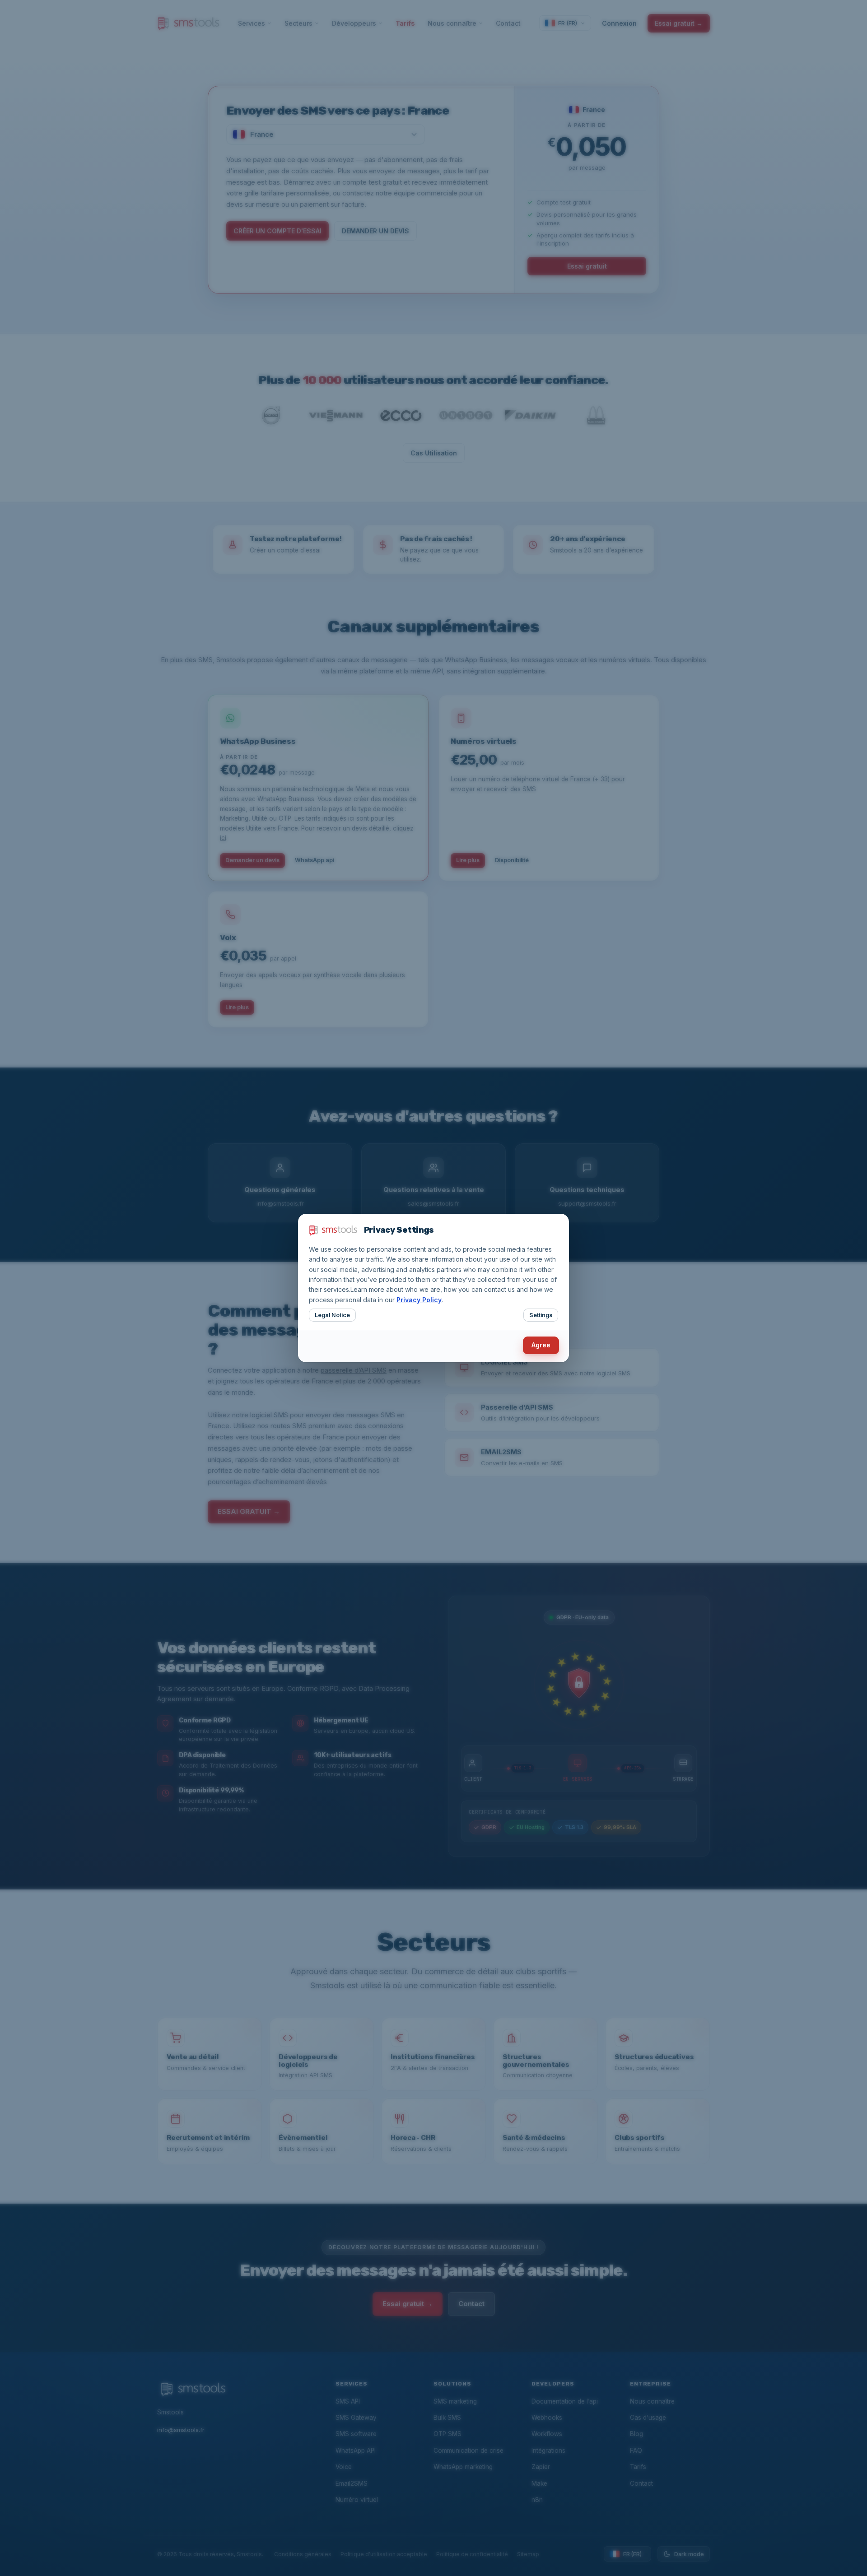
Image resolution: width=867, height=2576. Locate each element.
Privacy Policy (419, 1300)
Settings (541, 1315)
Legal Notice (332, 1315)
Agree (541, 1345)
